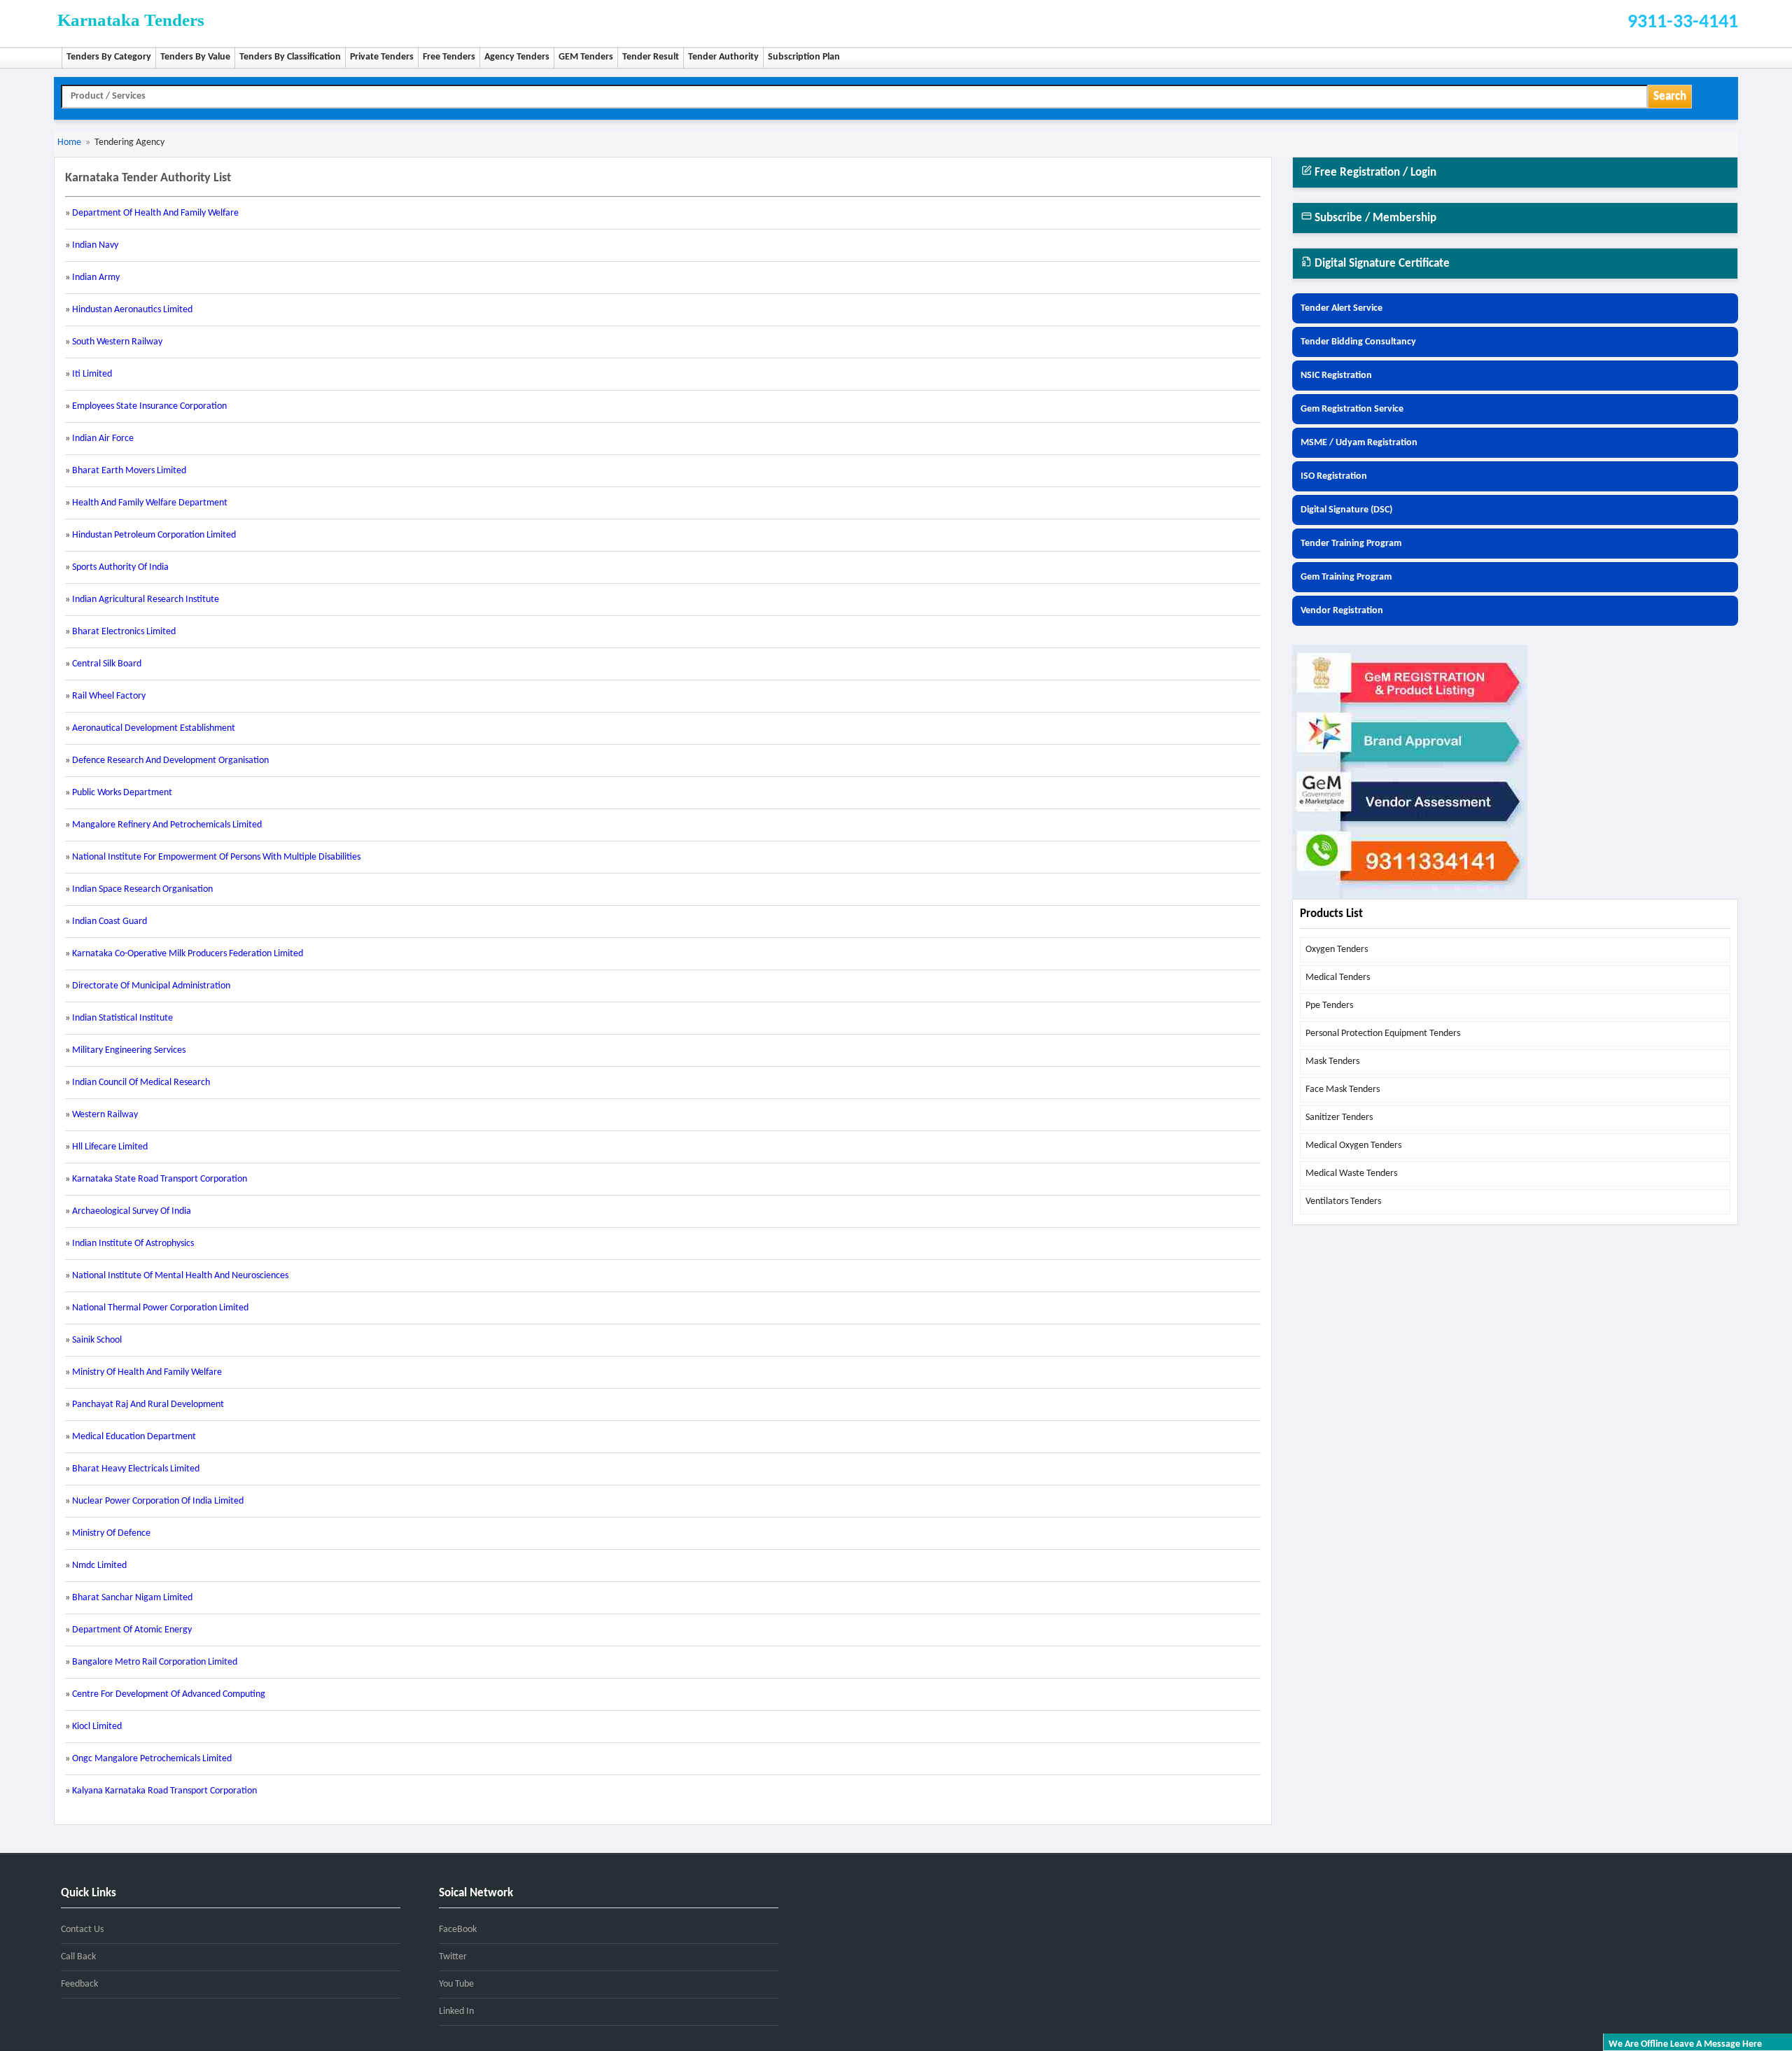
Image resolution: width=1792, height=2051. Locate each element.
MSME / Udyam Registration (1359, 443)
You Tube (456, 1984)
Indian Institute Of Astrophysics (133, 1244)
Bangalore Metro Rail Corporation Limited (155, 1662)
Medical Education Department (134, 1437)
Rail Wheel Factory (109, 696)
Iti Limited (92, 374)
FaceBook (458, 1930)
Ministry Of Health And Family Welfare (147, 1372)
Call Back (78, 1957)
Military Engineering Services (129, 1050)
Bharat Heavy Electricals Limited (136, 1469)
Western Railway (105, 1115)
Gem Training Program (1346, 577)
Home (69, 142)
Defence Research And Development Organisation (170, 761)
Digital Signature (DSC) (1346, 510)
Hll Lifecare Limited (110, 1147)
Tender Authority (723, 57)
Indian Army (96, 278)
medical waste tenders (1351, 1174)
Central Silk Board (107, 664)
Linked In (456, 2011)
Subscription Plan (804, 57)
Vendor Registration (1342, 611)
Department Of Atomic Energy (132, 1630)
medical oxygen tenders (1353, 1146)
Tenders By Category (109, 57)
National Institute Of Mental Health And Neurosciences (180, 1276)
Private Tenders (382, 57)
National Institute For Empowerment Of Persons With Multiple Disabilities (216, 857)
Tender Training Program (1351, 544)
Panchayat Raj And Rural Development (148, 1405)
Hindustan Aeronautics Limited (132, 310)
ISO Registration (1334, 476)
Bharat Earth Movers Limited (129, 471)
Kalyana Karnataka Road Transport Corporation (164, 1791)
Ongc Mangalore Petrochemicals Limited (152, 1759)
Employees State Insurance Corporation (149, 406)
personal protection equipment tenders (1383, 1034)
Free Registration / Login (1374, 173)
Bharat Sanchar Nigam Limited (132, 1598)
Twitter (453, 1957)
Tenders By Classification (290, 57)
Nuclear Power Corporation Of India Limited (158, 1501)
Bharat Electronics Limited (124, 632)
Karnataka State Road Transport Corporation (160, 1179)
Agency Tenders (517, 57)
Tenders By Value (195, 57)
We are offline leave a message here (1685, 2044)
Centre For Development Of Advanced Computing (169, 1694)
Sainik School (97, 1340)
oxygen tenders (1337, 950)
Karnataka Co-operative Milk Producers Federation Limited (188, 954)
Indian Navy (95, 245)
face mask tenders (1343, 1090)
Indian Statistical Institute (122, 1018)
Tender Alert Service (1342, 308)
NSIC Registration (1336, 376)
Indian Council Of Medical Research (141, 1083)
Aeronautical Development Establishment (154, 728)
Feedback (79, 1984)
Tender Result (651, 57)
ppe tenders (1329, 1006)
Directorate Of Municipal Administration (151, 986)
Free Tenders (449, 57)
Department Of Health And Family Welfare (155, 213)
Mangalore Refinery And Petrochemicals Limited (167, 825)
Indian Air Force (103, 439)
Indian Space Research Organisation (142, 889)
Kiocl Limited (97, 1727)
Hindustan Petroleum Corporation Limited (154, 535)
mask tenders (1332, 1062)
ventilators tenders (1343, 1202)
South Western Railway (117, 342)
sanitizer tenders (1339, 1118)
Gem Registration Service (1352, 409)
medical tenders (1338, 978)
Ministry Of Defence (111, 1533)
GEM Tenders (586, 57)
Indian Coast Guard (110, 922)
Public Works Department (122, 793)
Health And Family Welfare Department (150, 503)
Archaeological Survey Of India (132, 1211)
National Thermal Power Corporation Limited (160, 1308)
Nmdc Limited (99, 1566)
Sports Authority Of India (120, 567)
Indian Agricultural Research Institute (146, 600)
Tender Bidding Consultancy (1358, 342)
